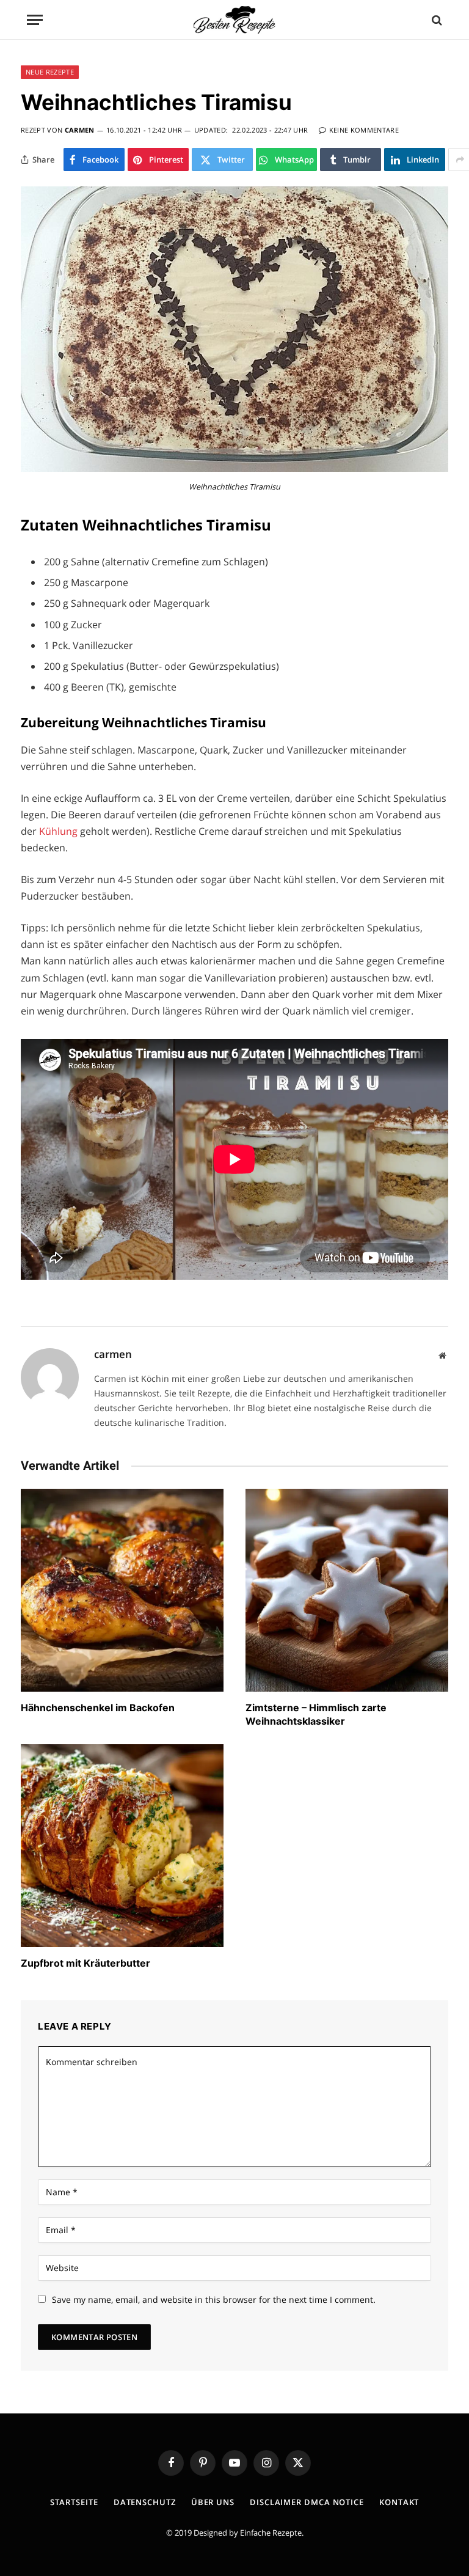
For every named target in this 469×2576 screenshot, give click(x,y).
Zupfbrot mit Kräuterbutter (85, 1963)
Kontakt (399, 2502)
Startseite (74, 2502)
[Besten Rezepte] (234, 20)
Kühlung (60, 831)
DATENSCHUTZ (145, 2502)
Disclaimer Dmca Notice (307, 2502)
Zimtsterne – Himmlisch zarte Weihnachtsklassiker (316, 1714)
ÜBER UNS (213, 2502)
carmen (80, 130)
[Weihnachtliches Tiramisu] (234, 468)
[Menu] (35, 20)
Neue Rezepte (50, 72)
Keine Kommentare (364, 130)
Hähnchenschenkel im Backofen (98, 1708)
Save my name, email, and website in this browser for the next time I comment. (214, 2299)
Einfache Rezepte (271, 2533)
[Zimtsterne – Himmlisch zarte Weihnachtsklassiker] (347, 1590)
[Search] (436, 20)
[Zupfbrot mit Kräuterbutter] (122, 1846)
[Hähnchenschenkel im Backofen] (122, 1590)
